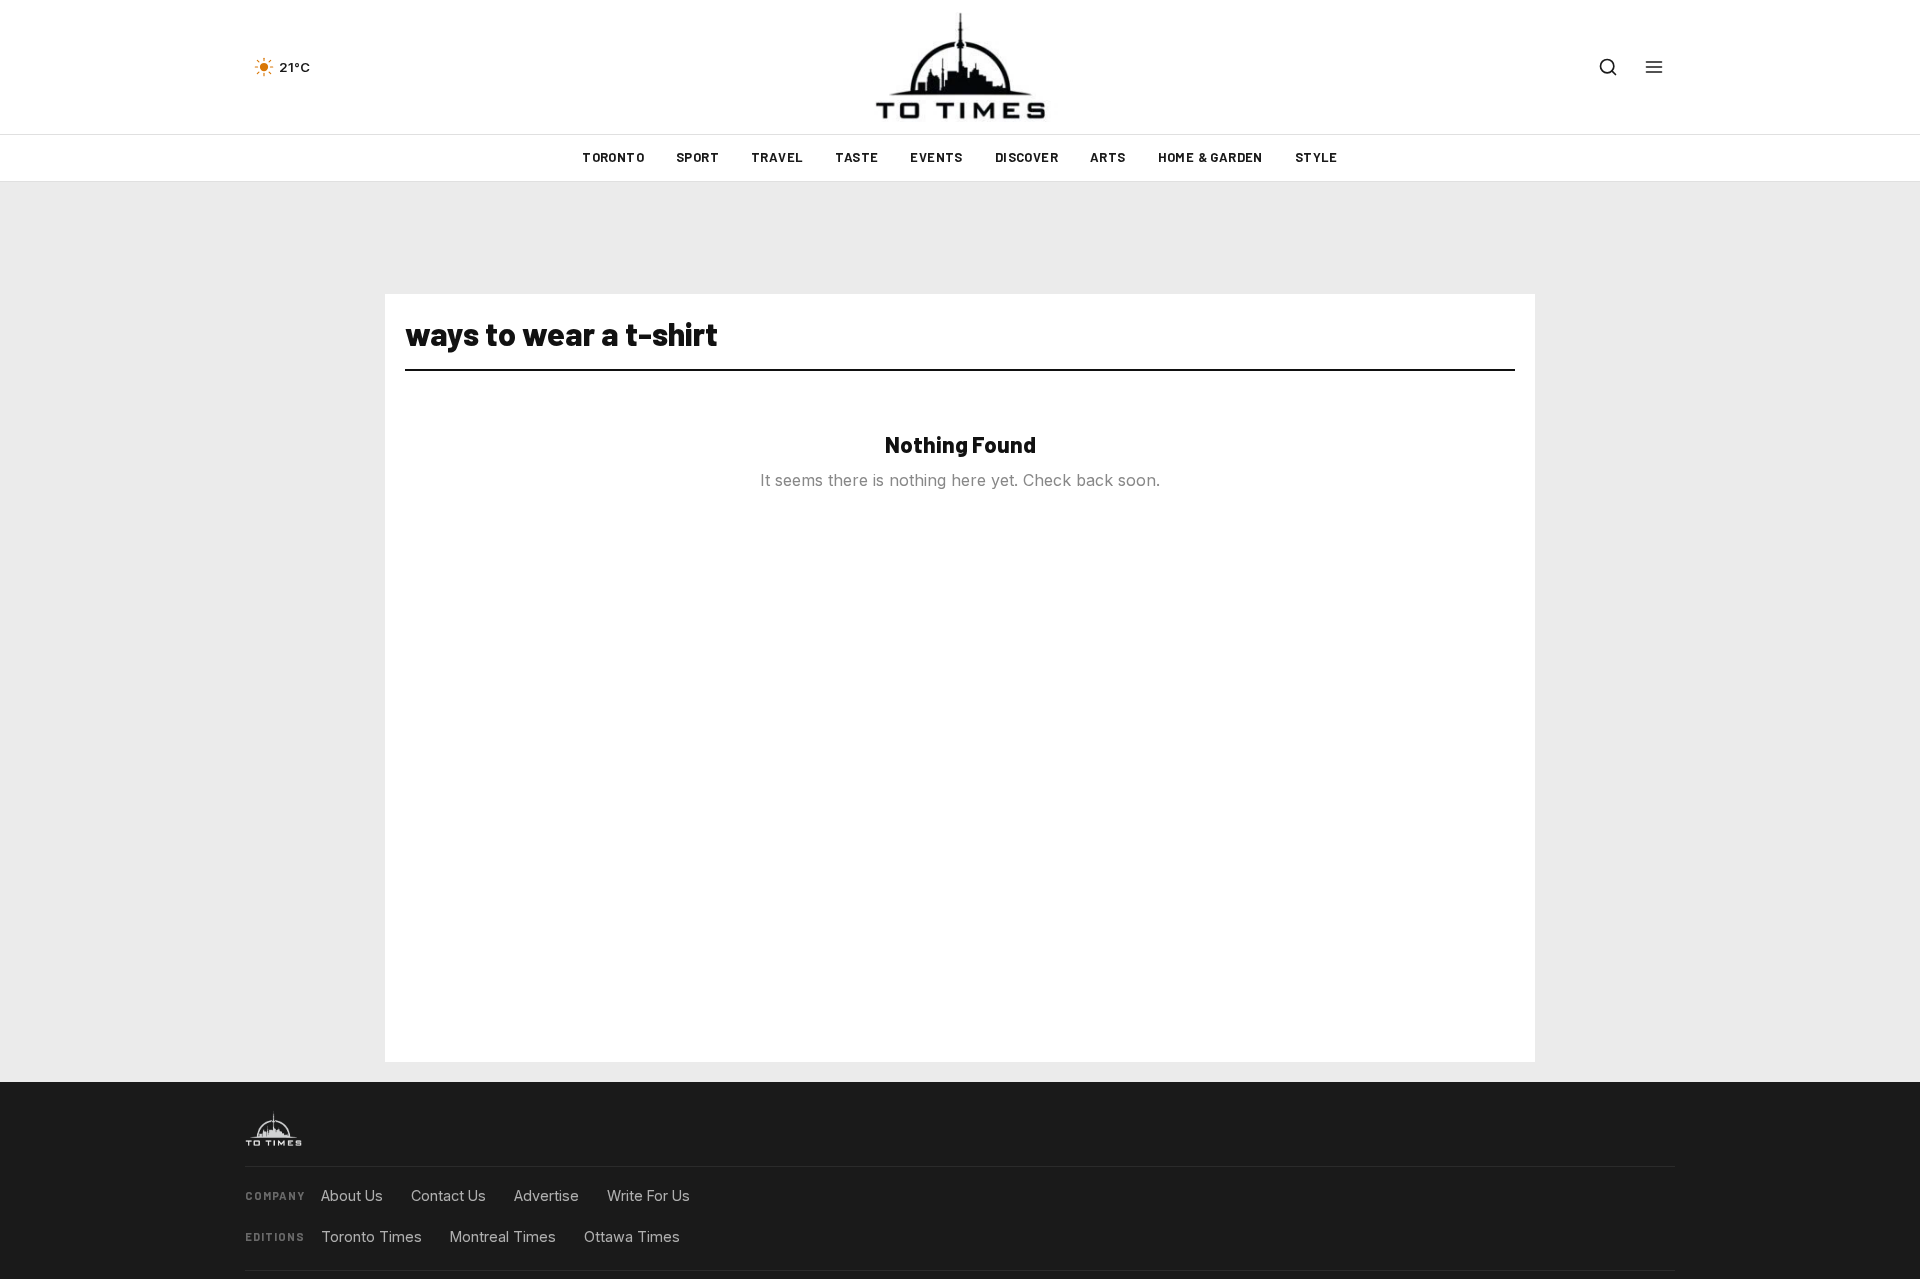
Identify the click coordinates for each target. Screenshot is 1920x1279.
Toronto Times (371, 1236)
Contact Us (448, 1195)
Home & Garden (1210, 157)
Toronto (613, 157)
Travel (777, 157)
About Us (352, 1195)
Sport (697, 157)
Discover (1026, 157)
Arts (1108, 157)
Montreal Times (503, 1236)
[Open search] (1608, 67)
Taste (856, 157)
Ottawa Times (632, 1236)
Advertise (546, 1195)
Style (1316, 157)
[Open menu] (1654, 67)
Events (936, 157)
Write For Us (648, 1195)
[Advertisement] (960, 238)
